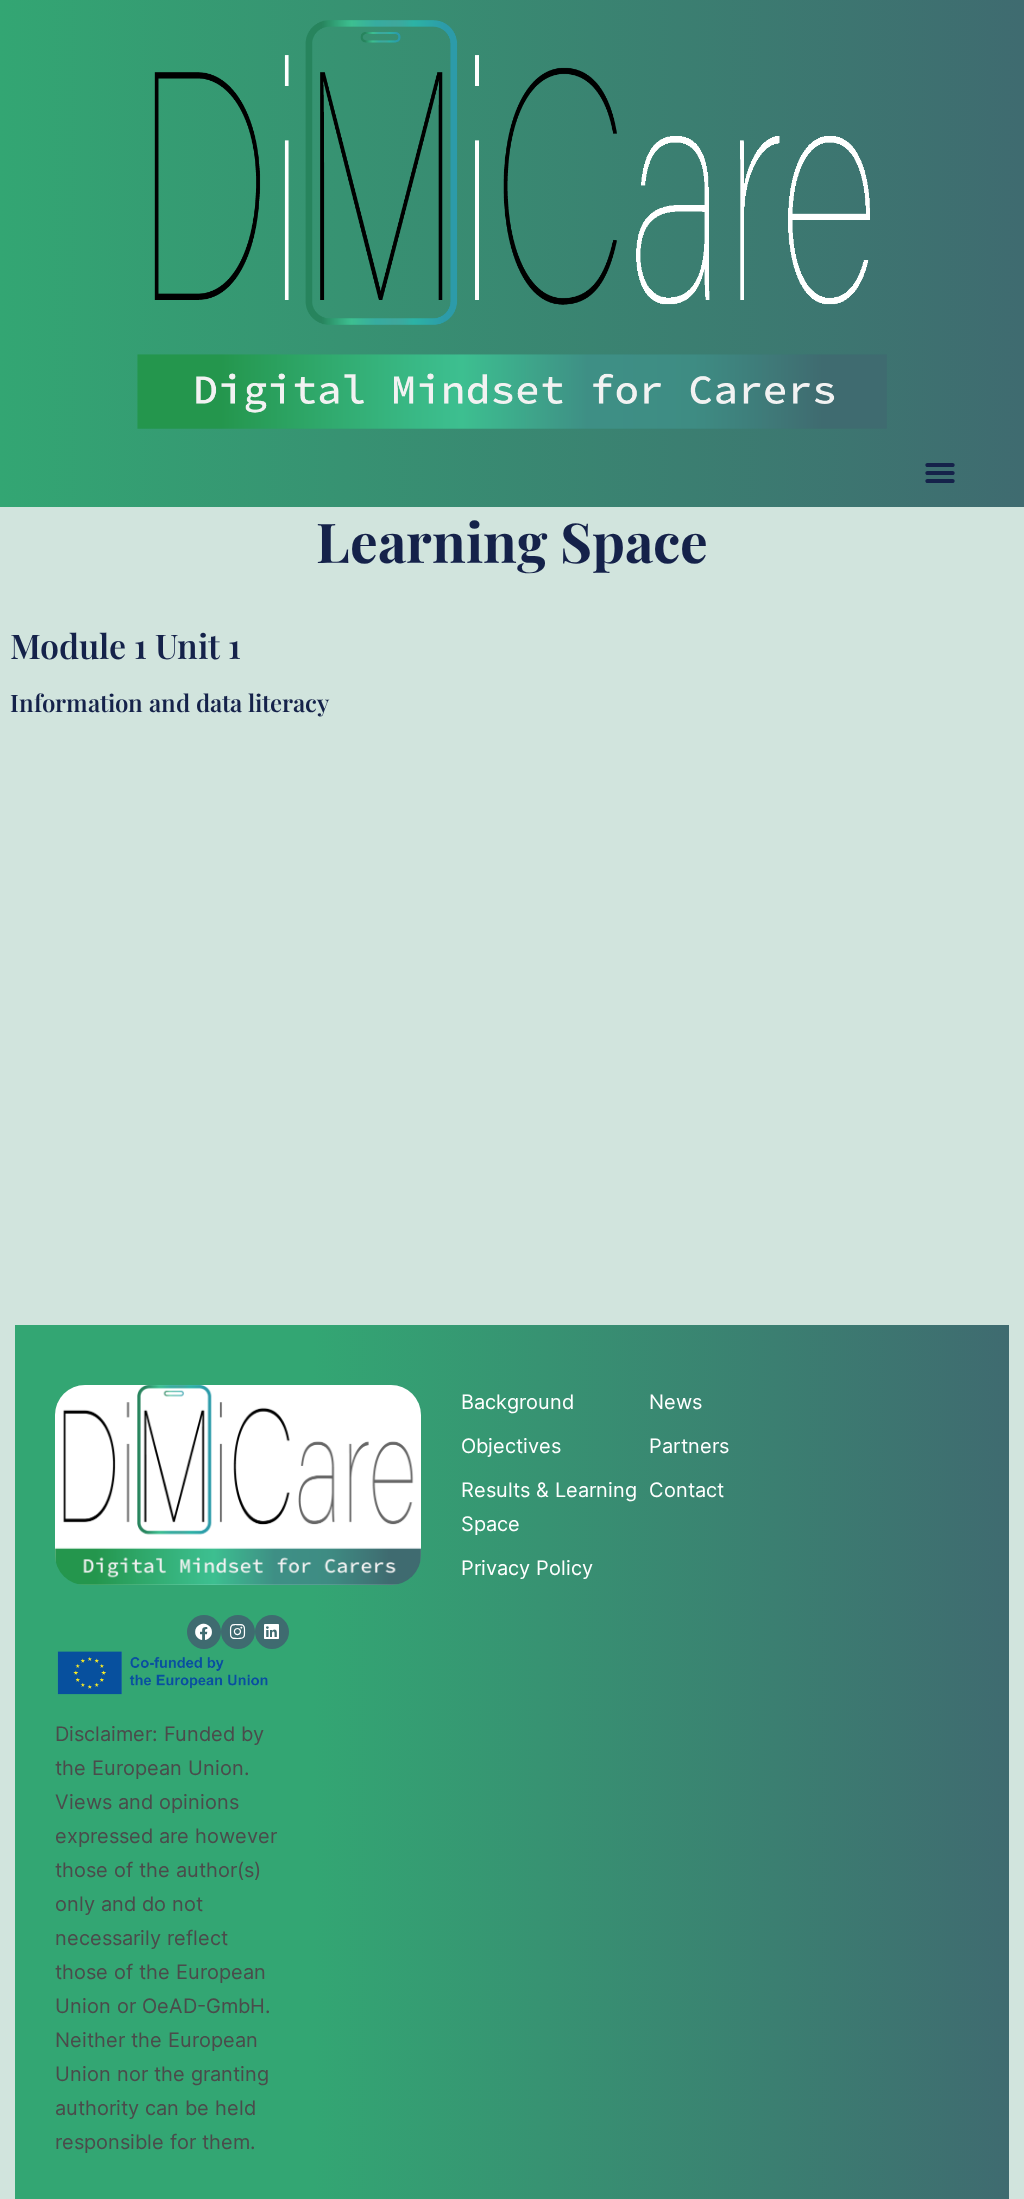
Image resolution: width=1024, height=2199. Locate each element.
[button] (940, 473)
